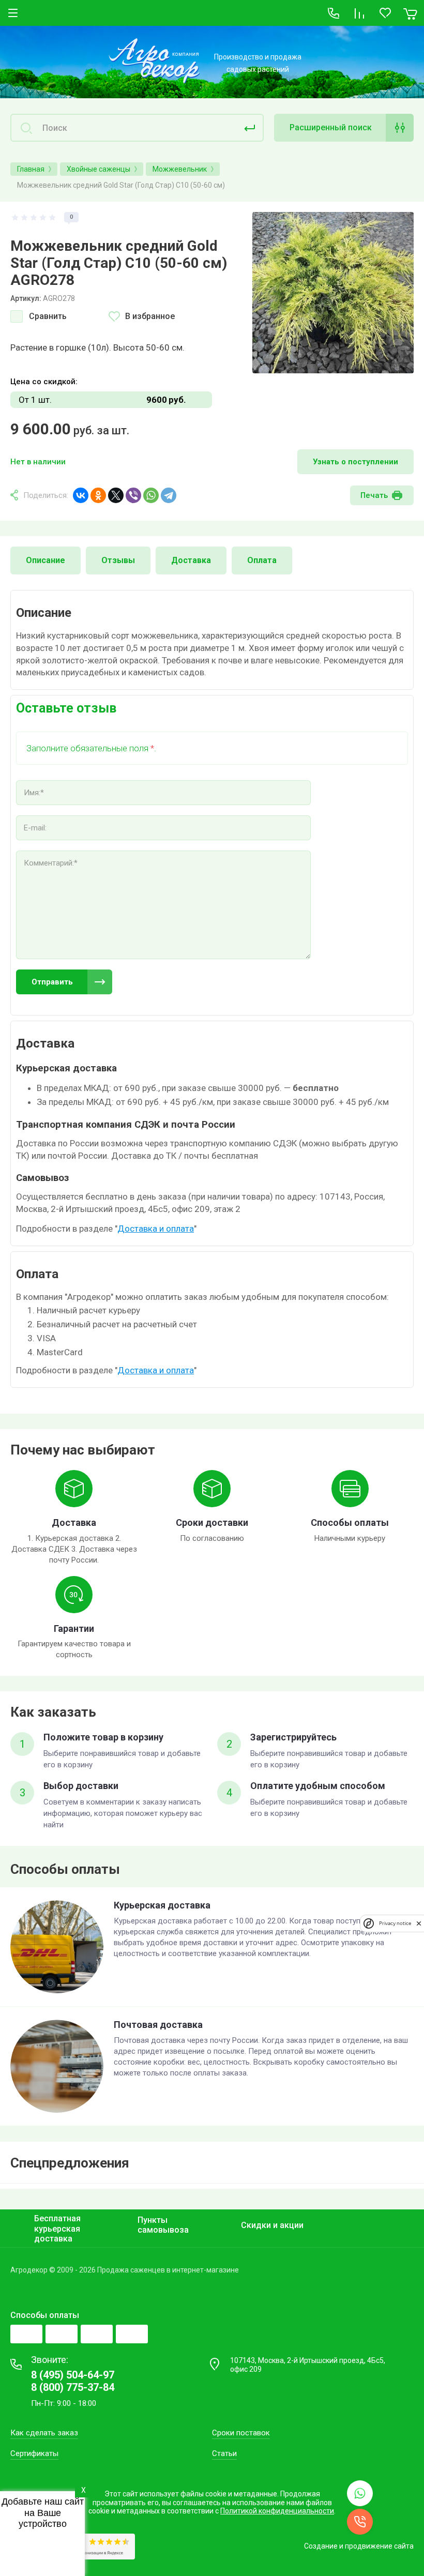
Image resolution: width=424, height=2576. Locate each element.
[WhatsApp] (151, 495)
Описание (46, 560)
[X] (116, 495)
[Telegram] (169, 495)
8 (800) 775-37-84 (73, 2387)
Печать (374, 495)
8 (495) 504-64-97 (73, 2375)
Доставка (191, 560)
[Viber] (133, 495)
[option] (333, 293)
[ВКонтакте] (81, 495)
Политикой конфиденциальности (277, 2511)
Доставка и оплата (156, 1229)
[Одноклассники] (98, 495)
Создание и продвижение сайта (359, 2546)
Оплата (262, 560)
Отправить (52, 982)
